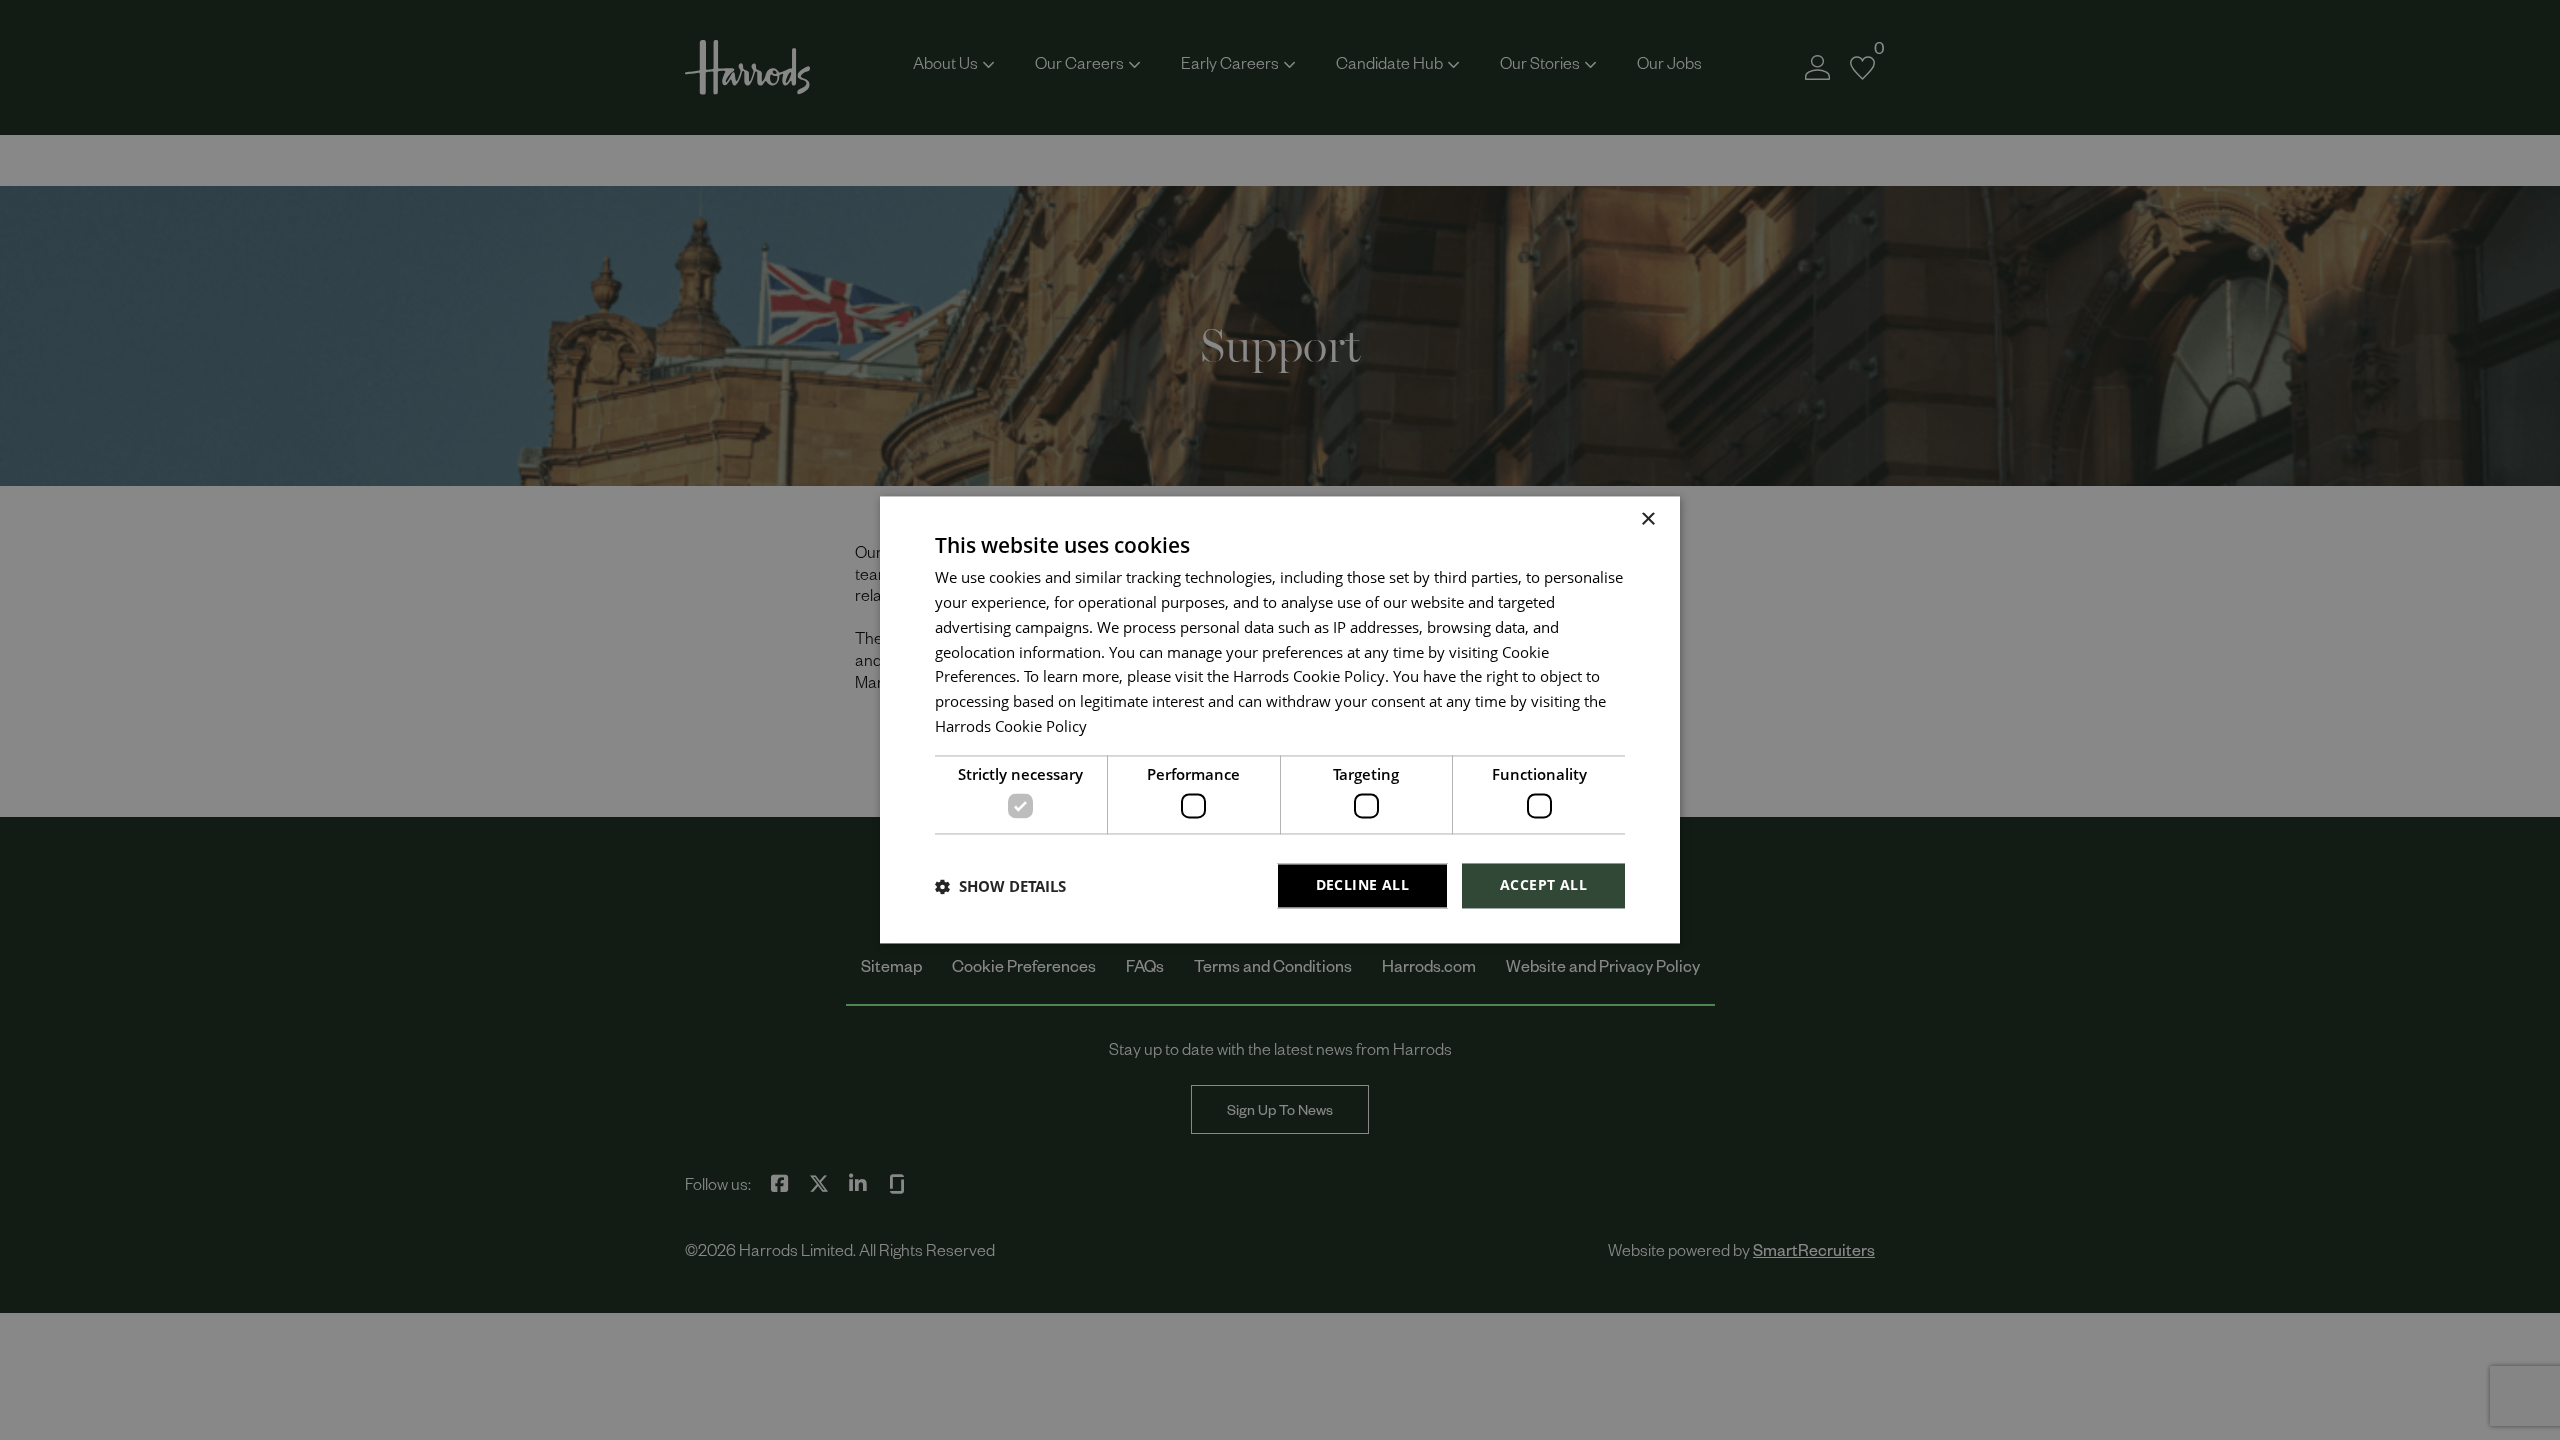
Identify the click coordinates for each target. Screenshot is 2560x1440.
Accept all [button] (1543, 885)
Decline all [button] (1362, 885)
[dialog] (1280, 719)
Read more (1124, 730)
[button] (1000, 886)
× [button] (1647, 519)
